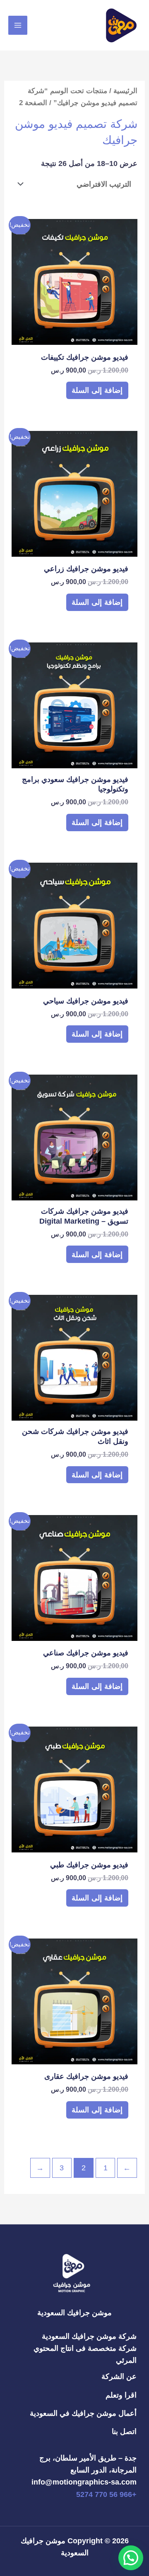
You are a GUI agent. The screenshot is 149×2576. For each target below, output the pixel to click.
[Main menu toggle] (18, 25)
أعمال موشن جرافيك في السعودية (83, 2413)
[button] (131, 2558)
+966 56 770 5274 (106, 2494)
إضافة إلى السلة (97, 390)
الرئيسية (125, 91)
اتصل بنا (124, 2431)
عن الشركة (119, 2376)
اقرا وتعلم (121, 2395)
